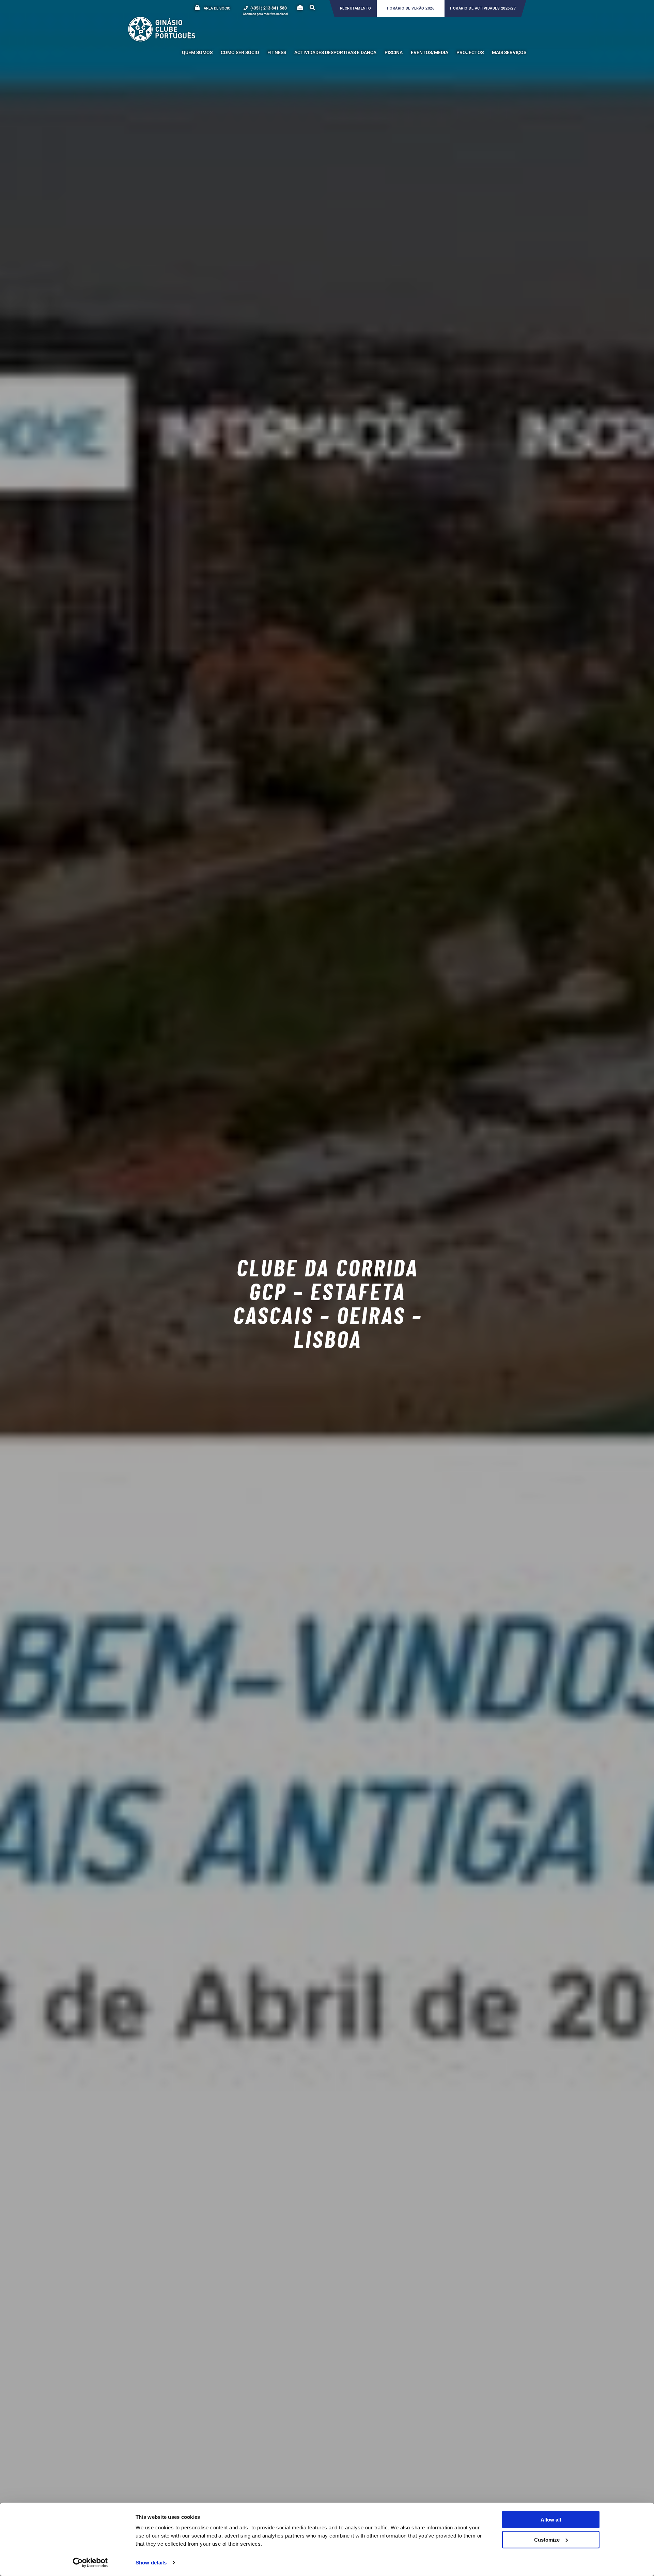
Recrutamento (356, 8)
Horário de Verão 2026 (411, 8)
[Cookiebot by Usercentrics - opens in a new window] (90, 2563)
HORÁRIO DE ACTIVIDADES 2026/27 (483, 8)
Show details (151, 2563)
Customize (547, 2539)
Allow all (551, 2520)
